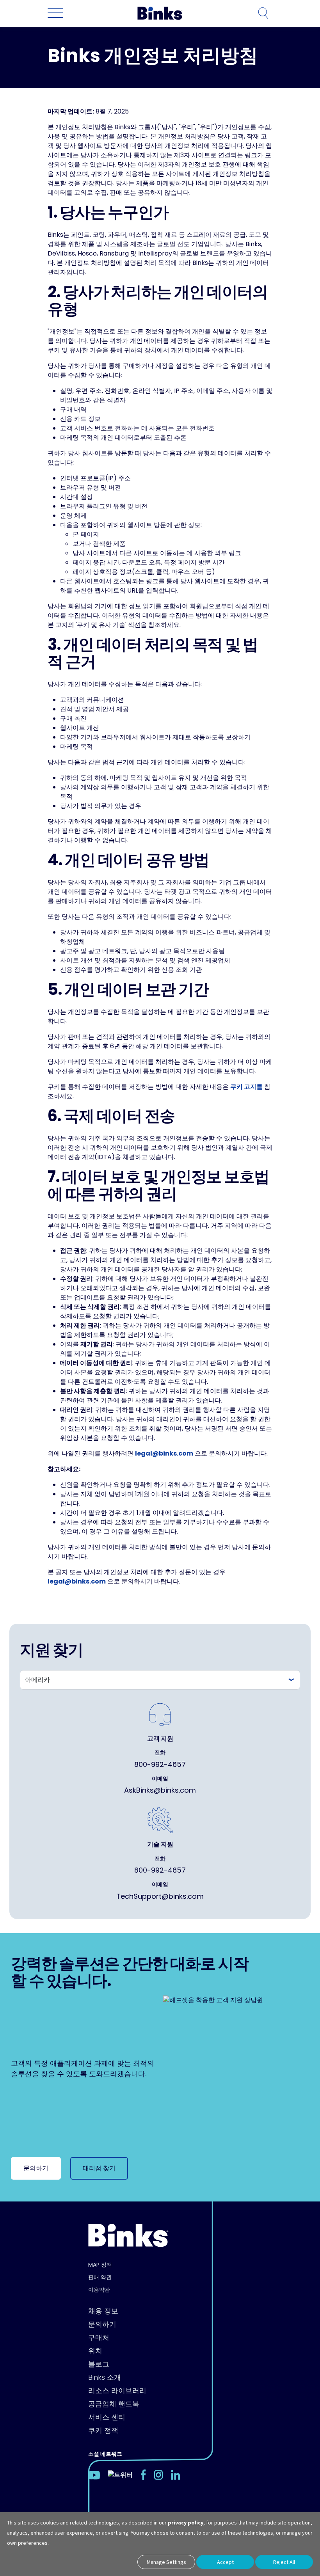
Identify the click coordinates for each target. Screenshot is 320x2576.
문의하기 (36, 2168)
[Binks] (159, 13)
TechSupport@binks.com (160, 1896)
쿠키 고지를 (246, 1087)
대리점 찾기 (99, 2168)
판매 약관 (100, 2277)
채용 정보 (103, 2311)
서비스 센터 (107, 2417)
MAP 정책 (100, 2265)
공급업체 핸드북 (114, 2404)
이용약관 (99, 2290)
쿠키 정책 (103, 2430)
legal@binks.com (164, 1453)
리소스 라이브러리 (117, 2390)
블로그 (99, 2364)
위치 (95, 2351)
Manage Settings (166, 2562)
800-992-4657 (160, 1764)
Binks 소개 (105, 2377)
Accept (225, 2562)
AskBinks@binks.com (160, 1790)
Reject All (284, 2562)
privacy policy (186, 2523)
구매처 (99, 2337)
